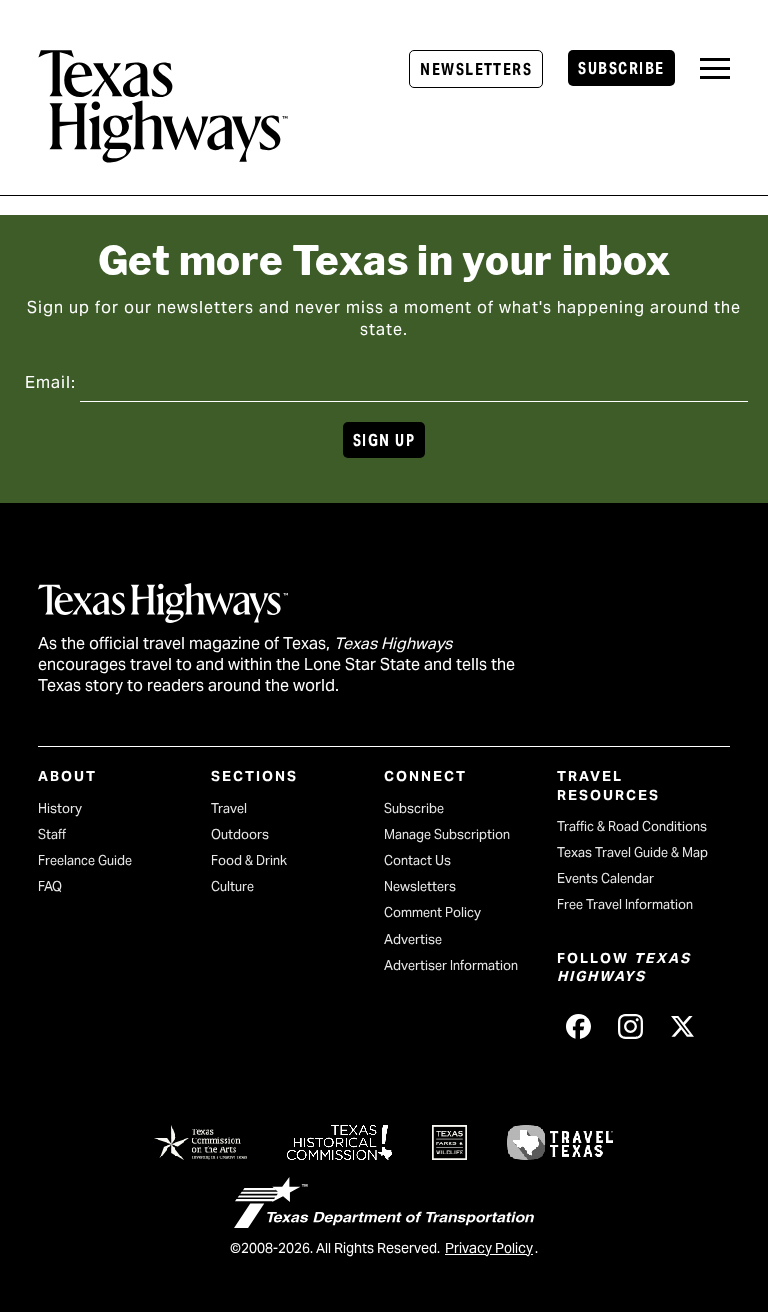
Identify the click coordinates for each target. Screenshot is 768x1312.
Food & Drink (249, 860)
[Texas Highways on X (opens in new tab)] (683, 1027)
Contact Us (417, 860)
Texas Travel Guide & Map (632, 852)
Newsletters (476, 69)
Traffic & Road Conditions (632, 826)
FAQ (50, 886)
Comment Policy (432, 912)
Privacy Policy (489, 1248)
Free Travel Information (625, 904)
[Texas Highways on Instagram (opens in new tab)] (631, 1027)
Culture (232, 886)
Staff (52, 834)
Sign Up (384, 440)
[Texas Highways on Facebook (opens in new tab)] (579, 1027)
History (60, 808)
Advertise (413, 939)
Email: (50, 382)
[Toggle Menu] (715, 68)
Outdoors (240, 834)
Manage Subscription (447, 834)
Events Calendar (605, 878)
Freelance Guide (85, 860)
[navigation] (715, 68)
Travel (229, 808)
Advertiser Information (451, 965)
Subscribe (621, 68)
